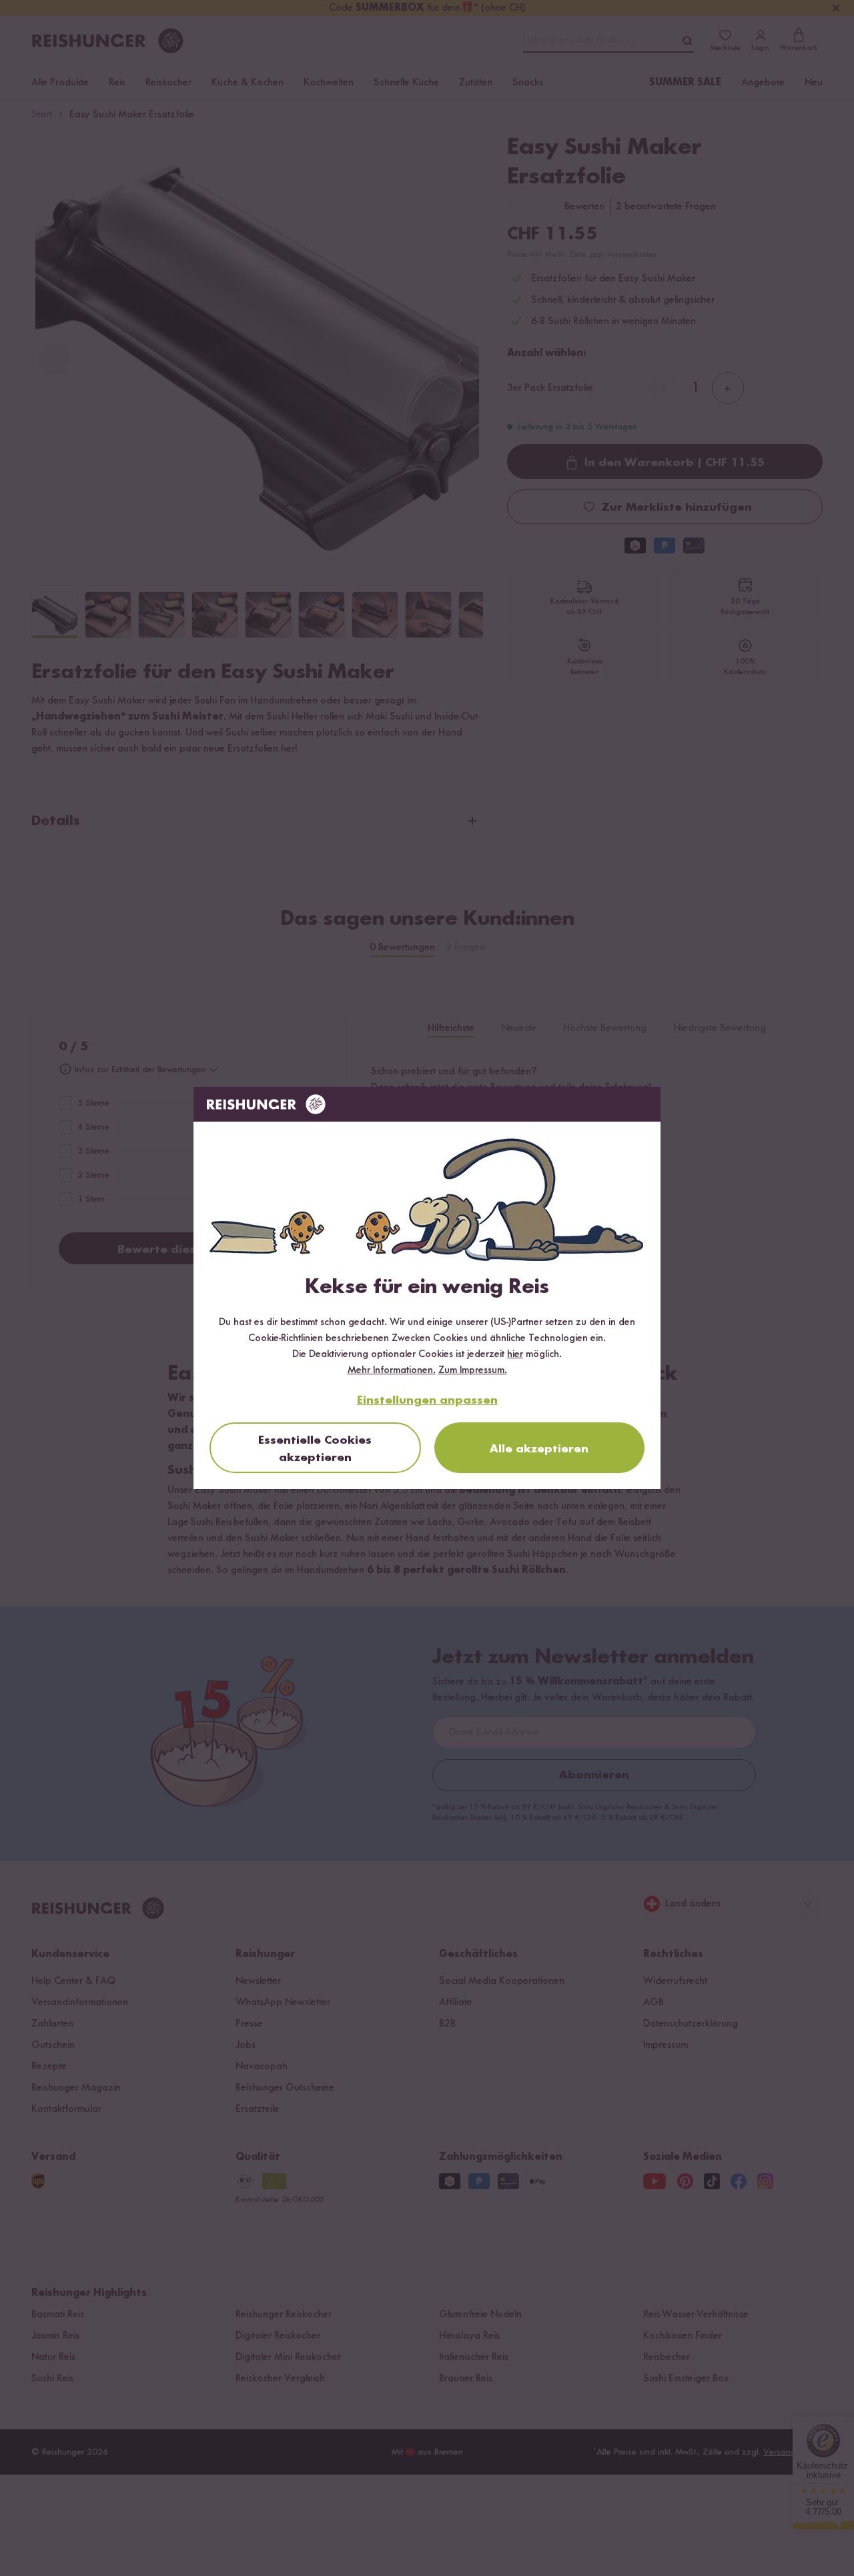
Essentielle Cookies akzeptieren (315, 1449)
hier (515, 1354)
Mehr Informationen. (392, 1370)
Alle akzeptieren (539, 1449)
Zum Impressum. (473, 1370)
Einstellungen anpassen (427, 1400)
